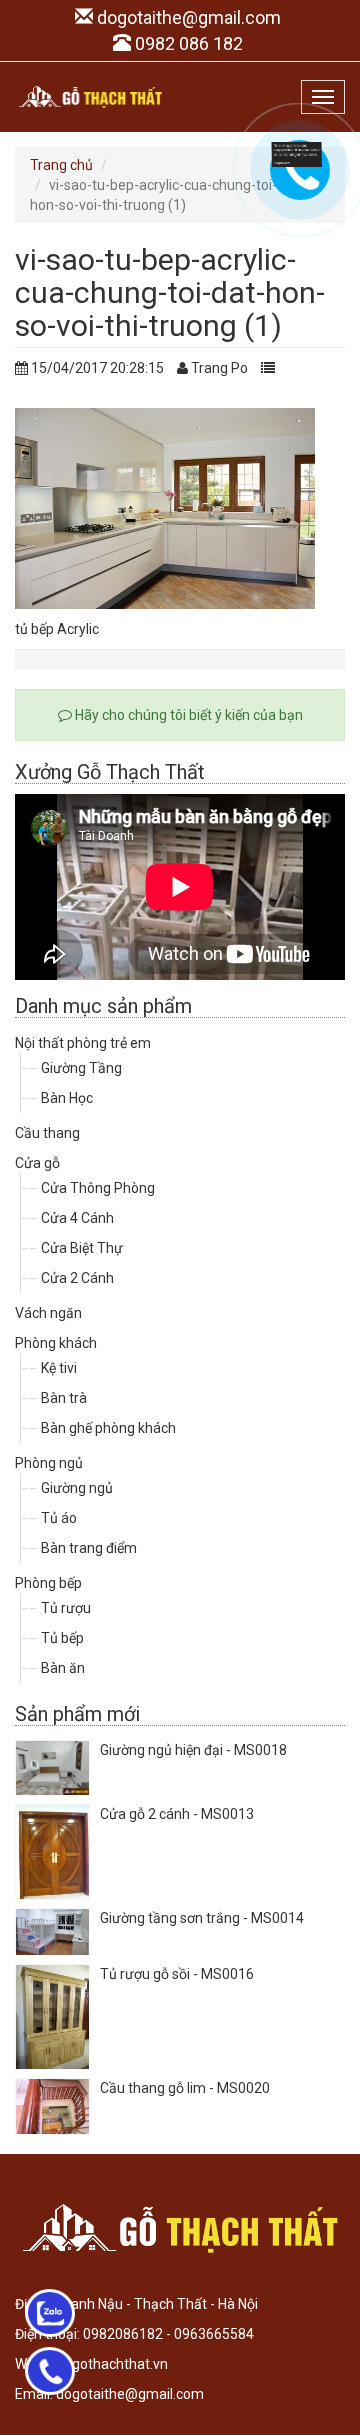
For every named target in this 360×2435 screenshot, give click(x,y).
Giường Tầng (81, 1068)
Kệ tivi (59, 1368)
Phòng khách (56, 1343)
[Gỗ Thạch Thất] (90, 97)
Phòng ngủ (49, 1463)
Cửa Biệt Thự (82, 1248)
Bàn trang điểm (89, 1548)
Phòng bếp (48, 1583)
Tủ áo (59, 1518)
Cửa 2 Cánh (77, 1278)
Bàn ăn (63, 1668)
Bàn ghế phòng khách (108, 1428)
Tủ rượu (66, 1608)
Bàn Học (67, 1098)
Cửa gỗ (37, 1163)
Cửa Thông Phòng (98, 1188)
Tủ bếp (62, 1638)
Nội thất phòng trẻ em (83, 1043)
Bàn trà (64, 1398)
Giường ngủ (77, 1488)
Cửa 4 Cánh (77, 1218)
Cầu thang (47, 1133)
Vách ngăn (48, 1313)
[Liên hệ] (296, 153)
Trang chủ (61, 165)
